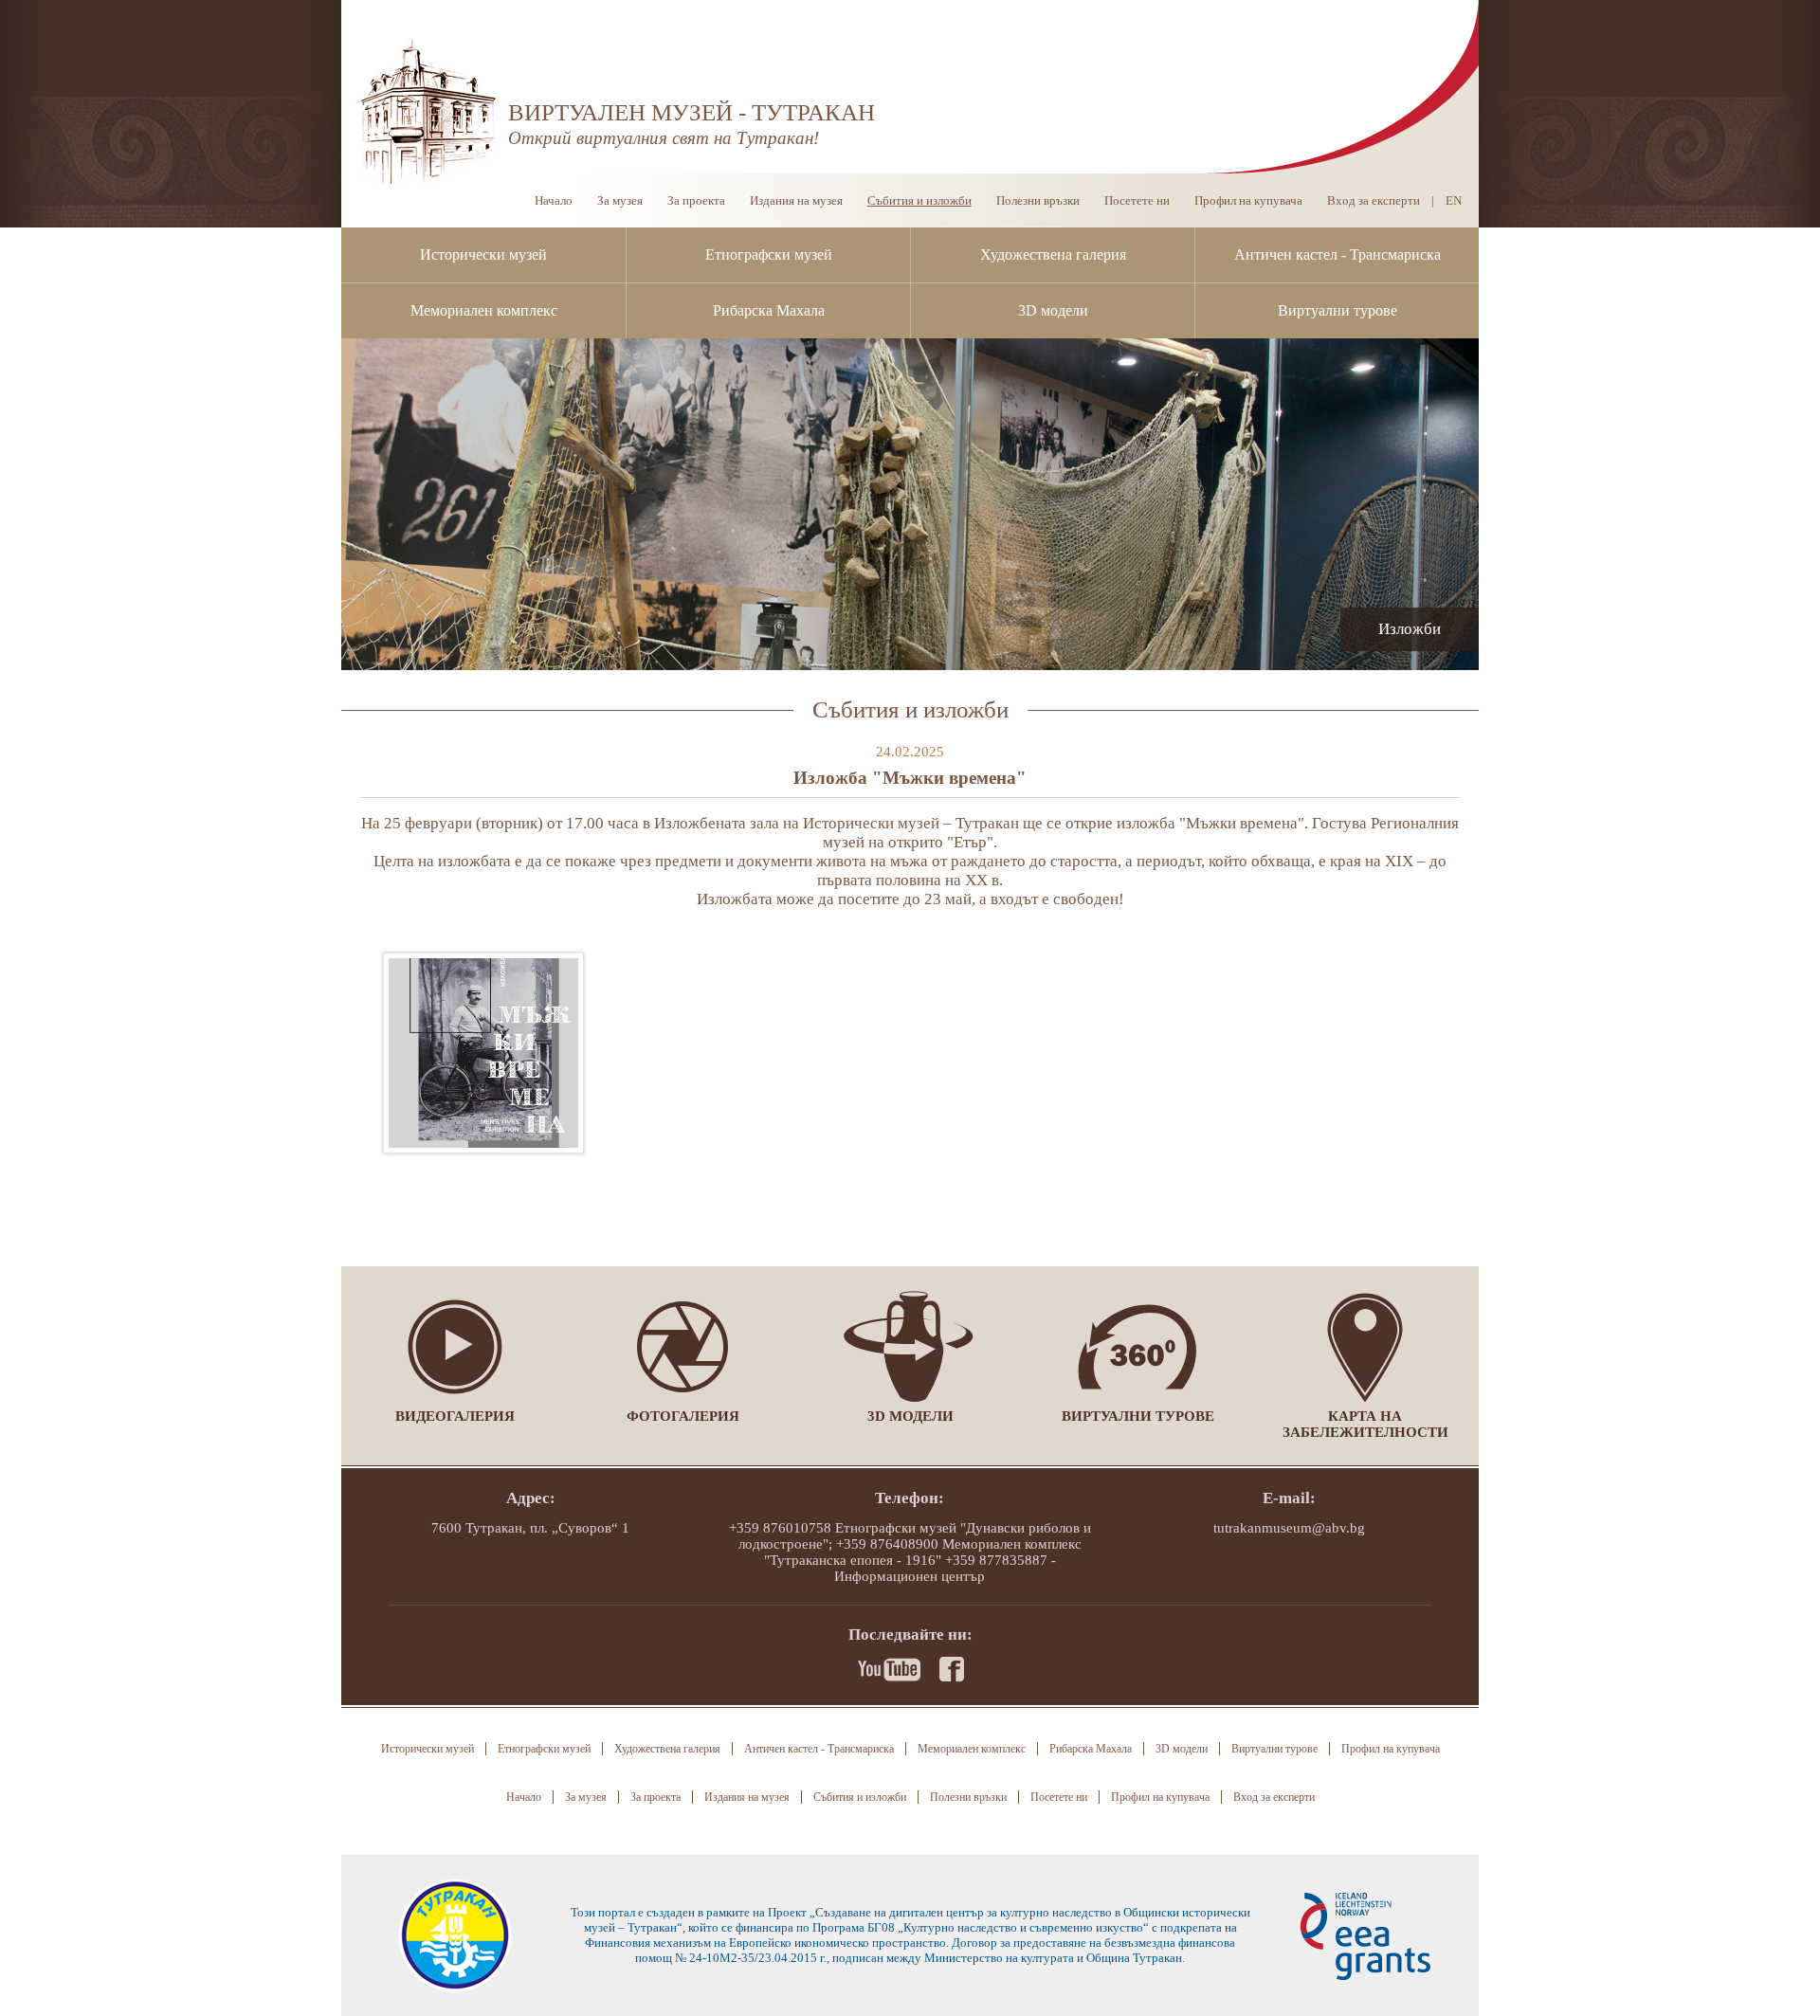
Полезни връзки (1038, 200)
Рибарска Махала (769, 310)
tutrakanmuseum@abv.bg (1289, 1528)
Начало (554, 200)
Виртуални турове (1338, 310)
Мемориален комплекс (484, 310)
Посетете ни (1137, 200)
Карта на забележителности (1365, 1424)
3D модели (1053, 310)
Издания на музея (796, 200)
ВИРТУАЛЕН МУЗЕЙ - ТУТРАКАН (692, 112)
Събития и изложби (919, 200)
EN (1454, 200)
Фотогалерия (683, 1416)
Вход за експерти (1374, 200)
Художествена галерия (1053, 254)
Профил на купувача (1248, 200)
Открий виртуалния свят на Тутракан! (664, 138)
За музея (620, 200)
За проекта (696, 200)
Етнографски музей (769, 254)
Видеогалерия (455, 1416)
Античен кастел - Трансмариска (1338, 254)
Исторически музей (483, 254)
